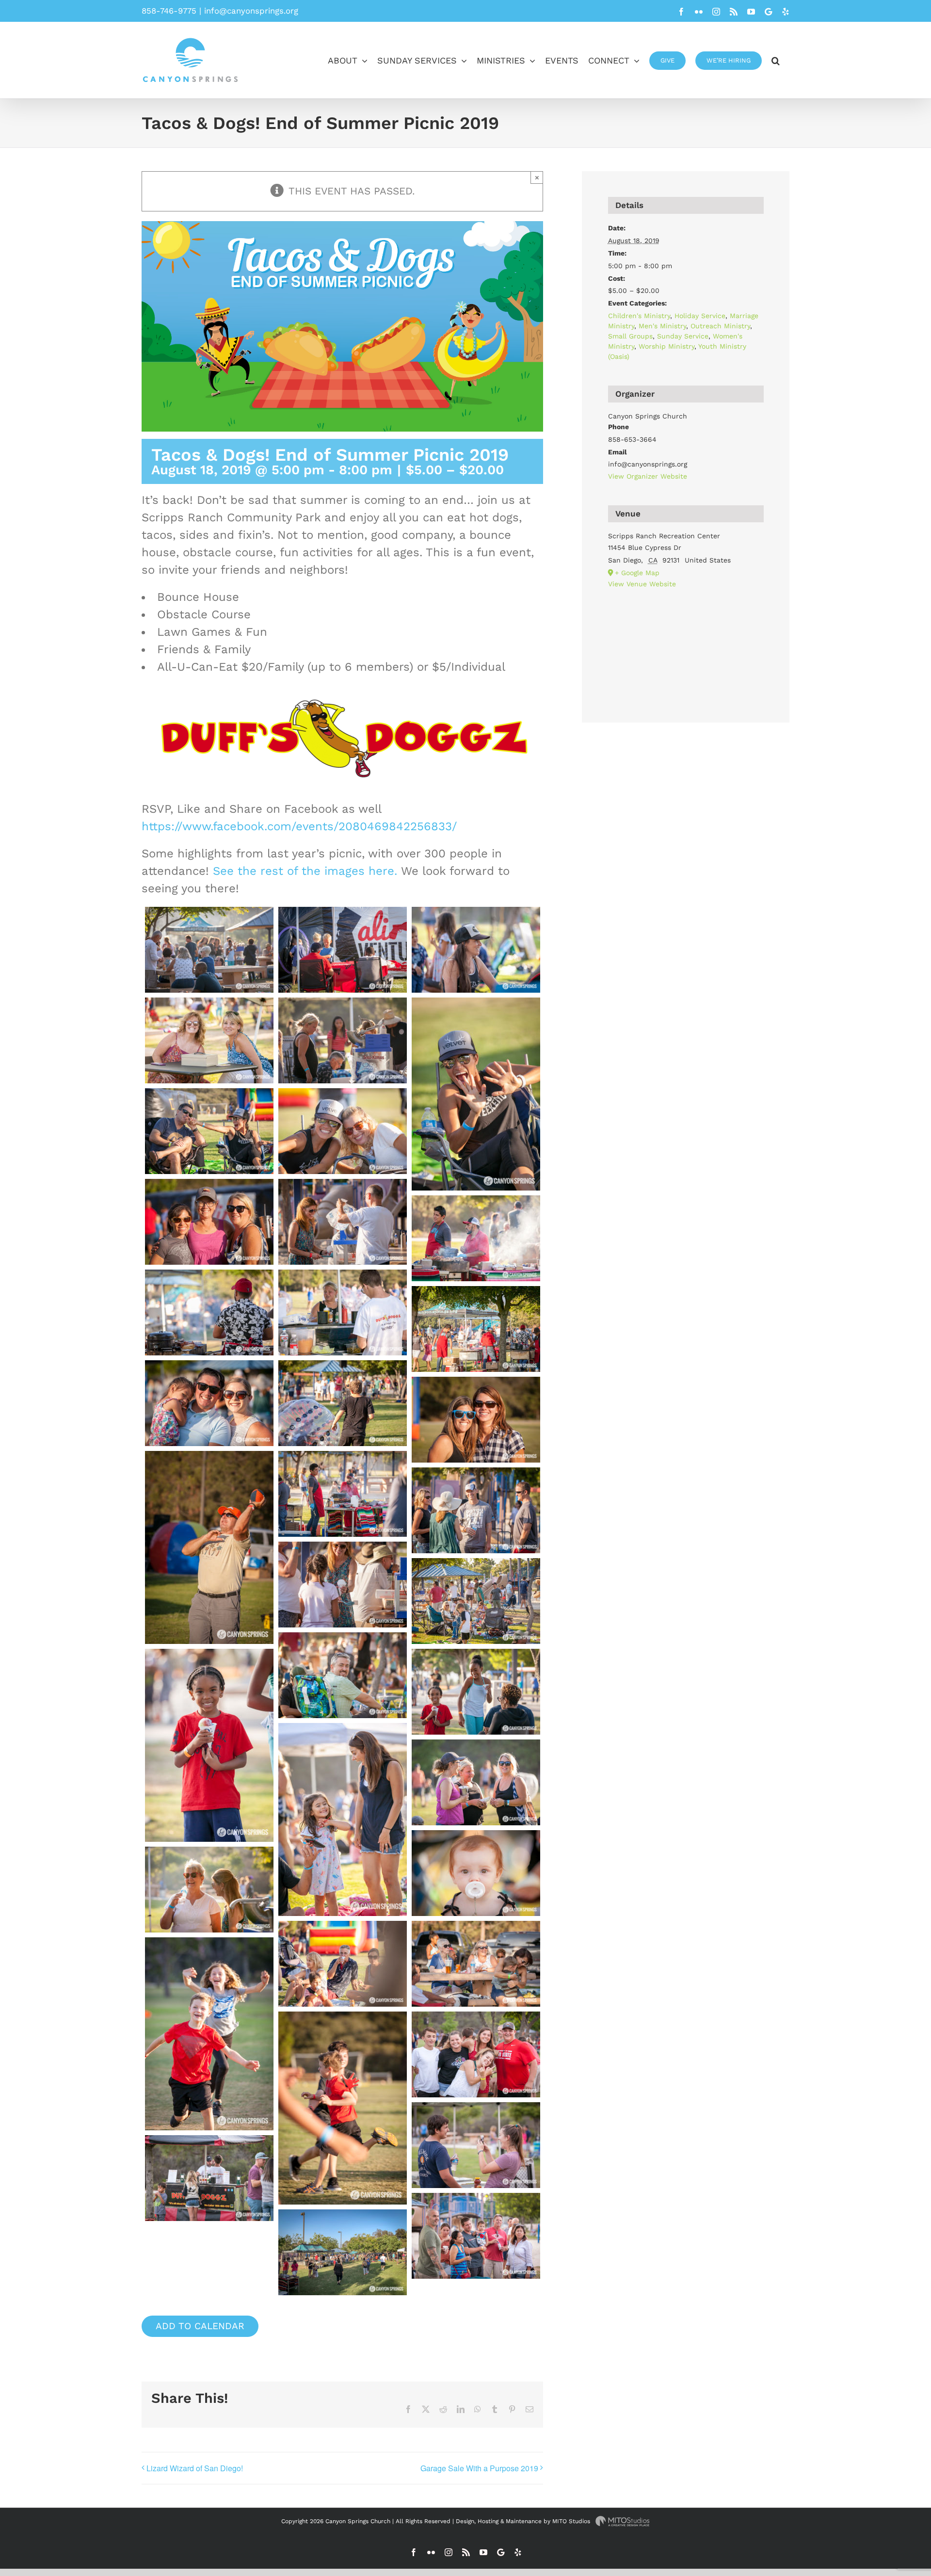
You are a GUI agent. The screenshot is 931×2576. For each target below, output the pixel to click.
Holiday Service (700, 316)
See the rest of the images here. (307, 871)
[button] (776, 60)
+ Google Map (637, 573)
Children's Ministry (639, 316)
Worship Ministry (666, 346)
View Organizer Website (648, 476)
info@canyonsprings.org (251, 11)
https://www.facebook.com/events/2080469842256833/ (299, 826)
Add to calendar (200, 2326)
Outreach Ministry (720, 326)
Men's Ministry (662, 326)
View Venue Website (642, 584)
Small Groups (630, 336)
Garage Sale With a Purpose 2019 (479, 2468)
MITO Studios (572, 2521)
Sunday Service (683, 336)
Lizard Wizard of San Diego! (195, 2468)
